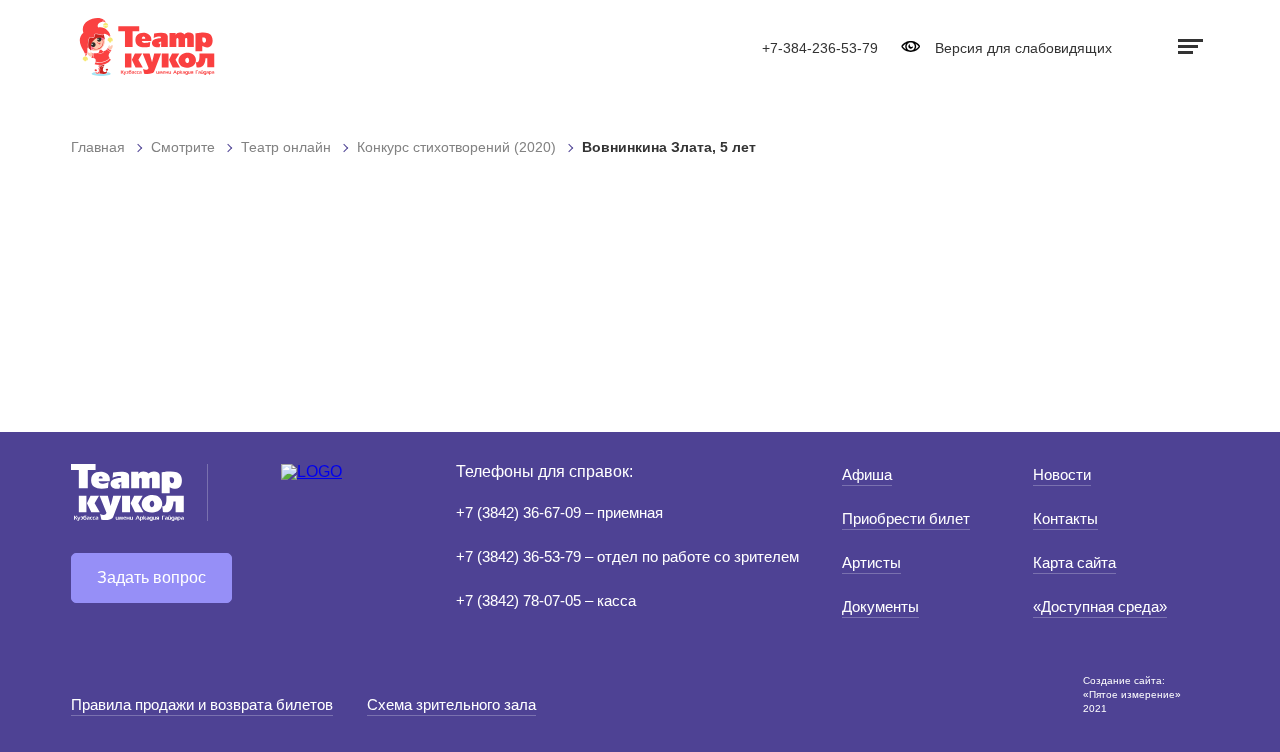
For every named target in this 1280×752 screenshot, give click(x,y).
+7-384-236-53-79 (820, 48)
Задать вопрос (151, 577)
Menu (1188, 46)
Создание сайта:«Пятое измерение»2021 (1132, 694)
